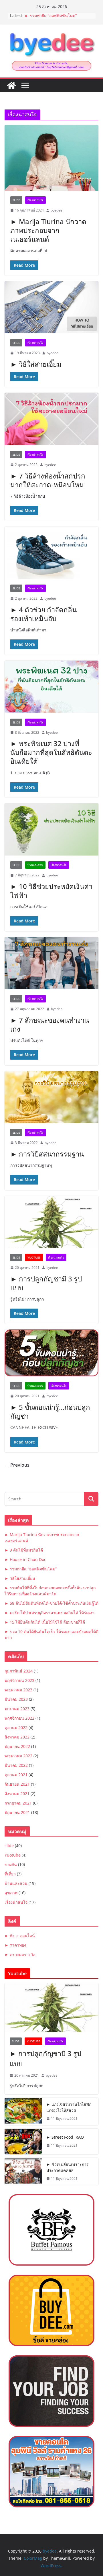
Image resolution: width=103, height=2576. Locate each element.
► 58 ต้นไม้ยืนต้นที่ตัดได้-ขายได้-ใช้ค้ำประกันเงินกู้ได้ (51, 1603)
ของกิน (11, 1864)
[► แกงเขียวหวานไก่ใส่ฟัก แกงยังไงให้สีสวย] (23, 2112)
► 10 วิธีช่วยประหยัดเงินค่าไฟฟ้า (51, 891)
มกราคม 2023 (17, 1709)
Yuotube (34, 1257)
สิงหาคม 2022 (17, 1737)
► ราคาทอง (15, 1945)
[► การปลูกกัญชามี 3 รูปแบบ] (51, 1222)
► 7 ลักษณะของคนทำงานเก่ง (50, 1024)
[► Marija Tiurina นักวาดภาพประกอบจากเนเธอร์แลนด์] (51, 158)
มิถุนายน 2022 (17, 1746)
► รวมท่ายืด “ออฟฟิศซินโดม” (51, 16)
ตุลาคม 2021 (16, 1775)
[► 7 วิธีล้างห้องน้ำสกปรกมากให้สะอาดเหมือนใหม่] (51, 419)
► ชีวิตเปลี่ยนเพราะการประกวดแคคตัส (68, 2167)
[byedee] (11, 85)
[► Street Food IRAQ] (23, 2142)
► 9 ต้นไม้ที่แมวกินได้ (24, 1550)
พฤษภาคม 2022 (18, 1756)
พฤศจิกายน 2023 (19, 1680)
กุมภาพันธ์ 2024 (19, 1671)
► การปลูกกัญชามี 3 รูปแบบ (46, 1283)
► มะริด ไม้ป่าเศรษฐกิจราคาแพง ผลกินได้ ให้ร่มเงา (49, 1613)
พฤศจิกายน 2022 (19, 1718)
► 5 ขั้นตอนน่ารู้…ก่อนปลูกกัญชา (50, 1411)
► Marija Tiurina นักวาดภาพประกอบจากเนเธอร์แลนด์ (48, 230)
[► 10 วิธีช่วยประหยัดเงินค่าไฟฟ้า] (51, 829)
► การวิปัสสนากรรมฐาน (47, 1154)
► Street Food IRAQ (65, 2137)
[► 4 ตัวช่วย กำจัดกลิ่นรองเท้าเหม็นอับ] (51, 553)
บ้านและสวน (35, 865)
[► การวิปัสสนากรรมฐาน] (51, 1097)
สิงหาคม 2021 (17, 1794)
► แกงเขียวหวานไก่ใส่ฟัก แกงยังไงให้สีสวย (69, 2107)
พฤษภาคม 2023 (18, 1690)
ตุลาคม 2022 (16, 1727)
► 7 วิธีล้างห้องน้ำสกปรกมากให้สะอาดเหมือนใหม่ (48, 480)
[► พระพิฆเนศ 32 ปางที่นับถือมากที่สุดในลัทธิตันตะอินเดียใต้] (51, 687)
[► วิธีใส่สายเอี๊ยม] (51, 307)
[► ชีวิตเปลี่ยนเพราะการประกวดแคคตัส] (23, 2172)
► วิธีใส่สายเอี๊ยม (36, 364)
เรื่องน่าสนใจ (35, 200)
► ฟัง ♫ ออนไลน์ (20, 1936)
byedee (57, 210)
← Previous (17, 1465)
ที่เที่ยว (10, 1874)
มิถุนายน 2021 (17, 1812)
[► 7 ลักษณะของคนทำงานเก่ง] (51, 963)
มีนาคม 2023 (16, 1699)
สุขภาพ (11, 1893)
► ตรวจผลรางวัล (20, 1954)
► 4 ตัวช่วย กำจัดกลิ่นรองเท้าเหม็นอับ (43, 614)
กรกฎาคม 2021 (18, 1803)
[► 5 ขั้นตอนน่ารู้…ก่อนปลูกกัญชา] (51, 1353)
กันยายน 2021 (17, 1784)
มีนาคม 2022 (16, 1765)
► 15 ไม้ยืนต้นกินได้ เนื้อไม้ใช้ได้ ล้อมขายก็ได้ (45, 1622)
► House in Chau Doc (25, 1559)
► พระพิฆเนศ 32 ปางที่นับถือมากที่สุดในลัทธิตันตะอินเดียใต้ (51, 752)
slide (16, 200)
